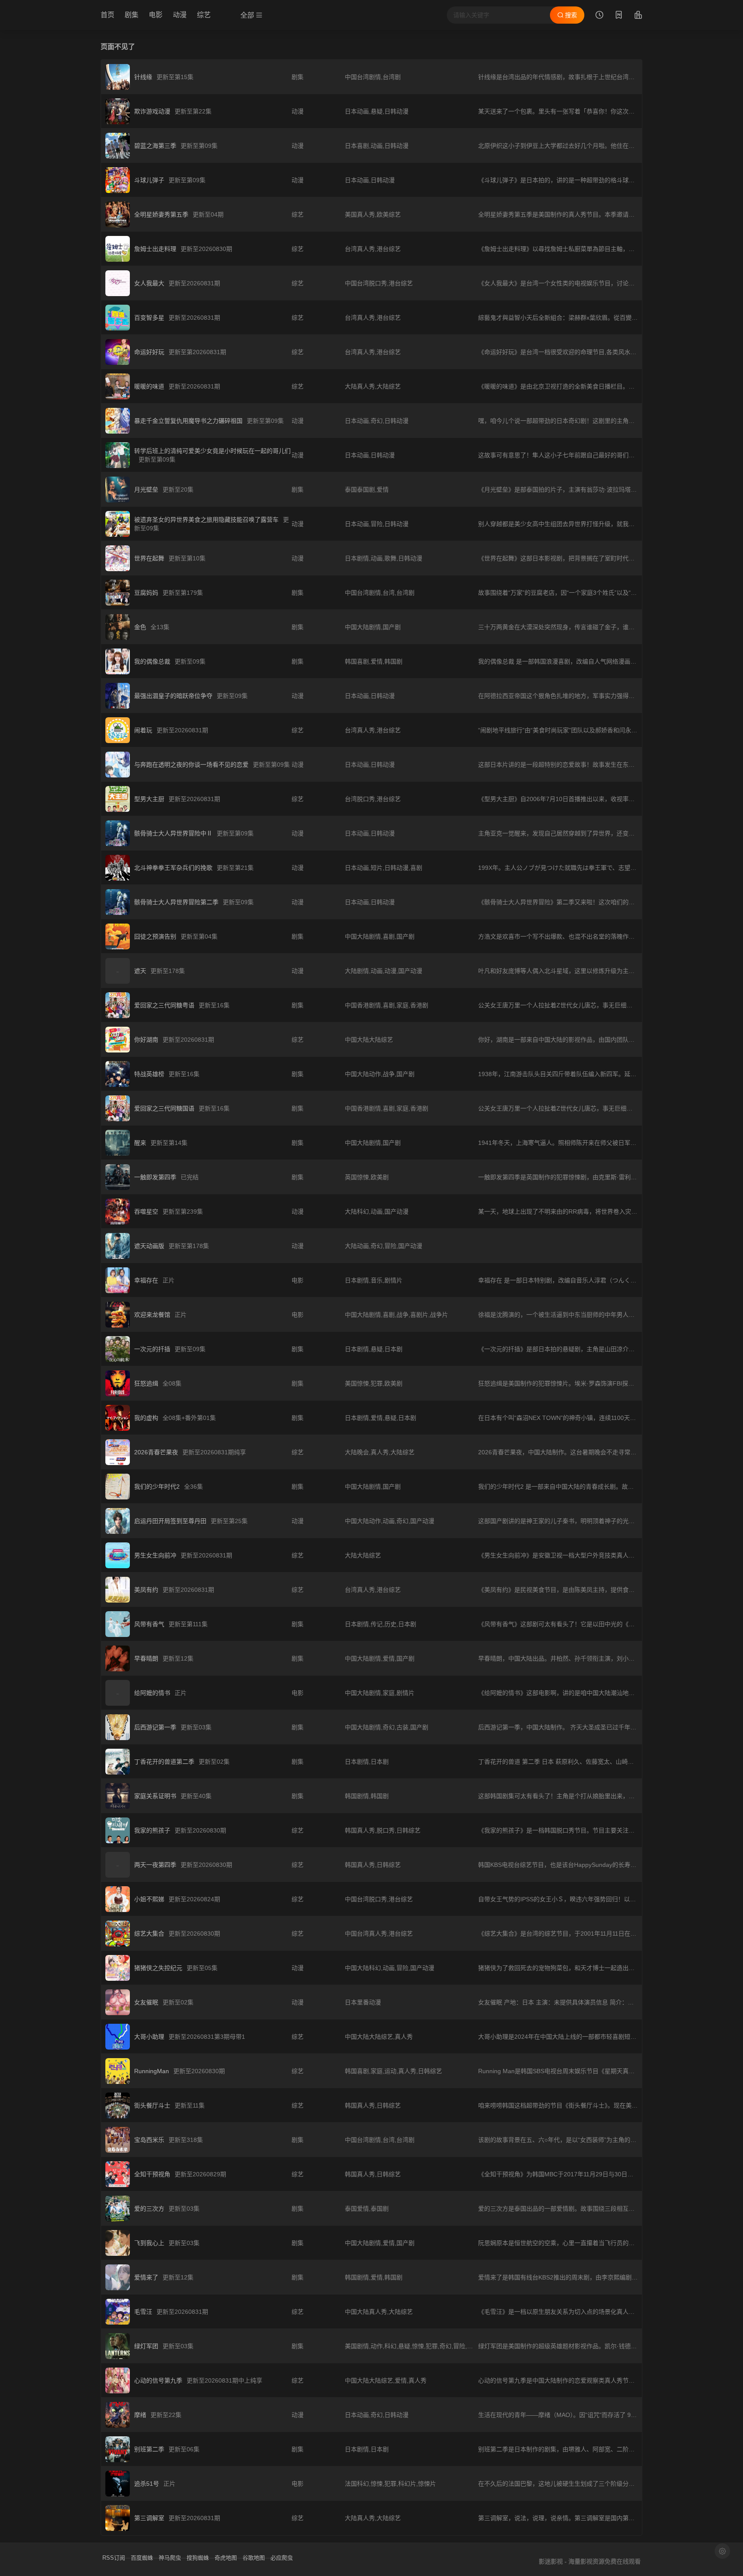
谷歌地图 (254, 2558)
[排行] (638, 16)
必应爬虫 (282, 2558)
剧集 (132, 15)
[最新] (619, 16)
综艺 (204, 15)
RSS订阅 (114, 2558)
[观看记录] (599, 16)
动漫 (180, 15)
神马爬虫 (170, 2558)
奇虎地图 (226, 2558)
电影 (156, 15)
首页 (107, 15)
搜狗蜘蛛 (198, 2558)
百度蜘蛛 (142, 2558)
